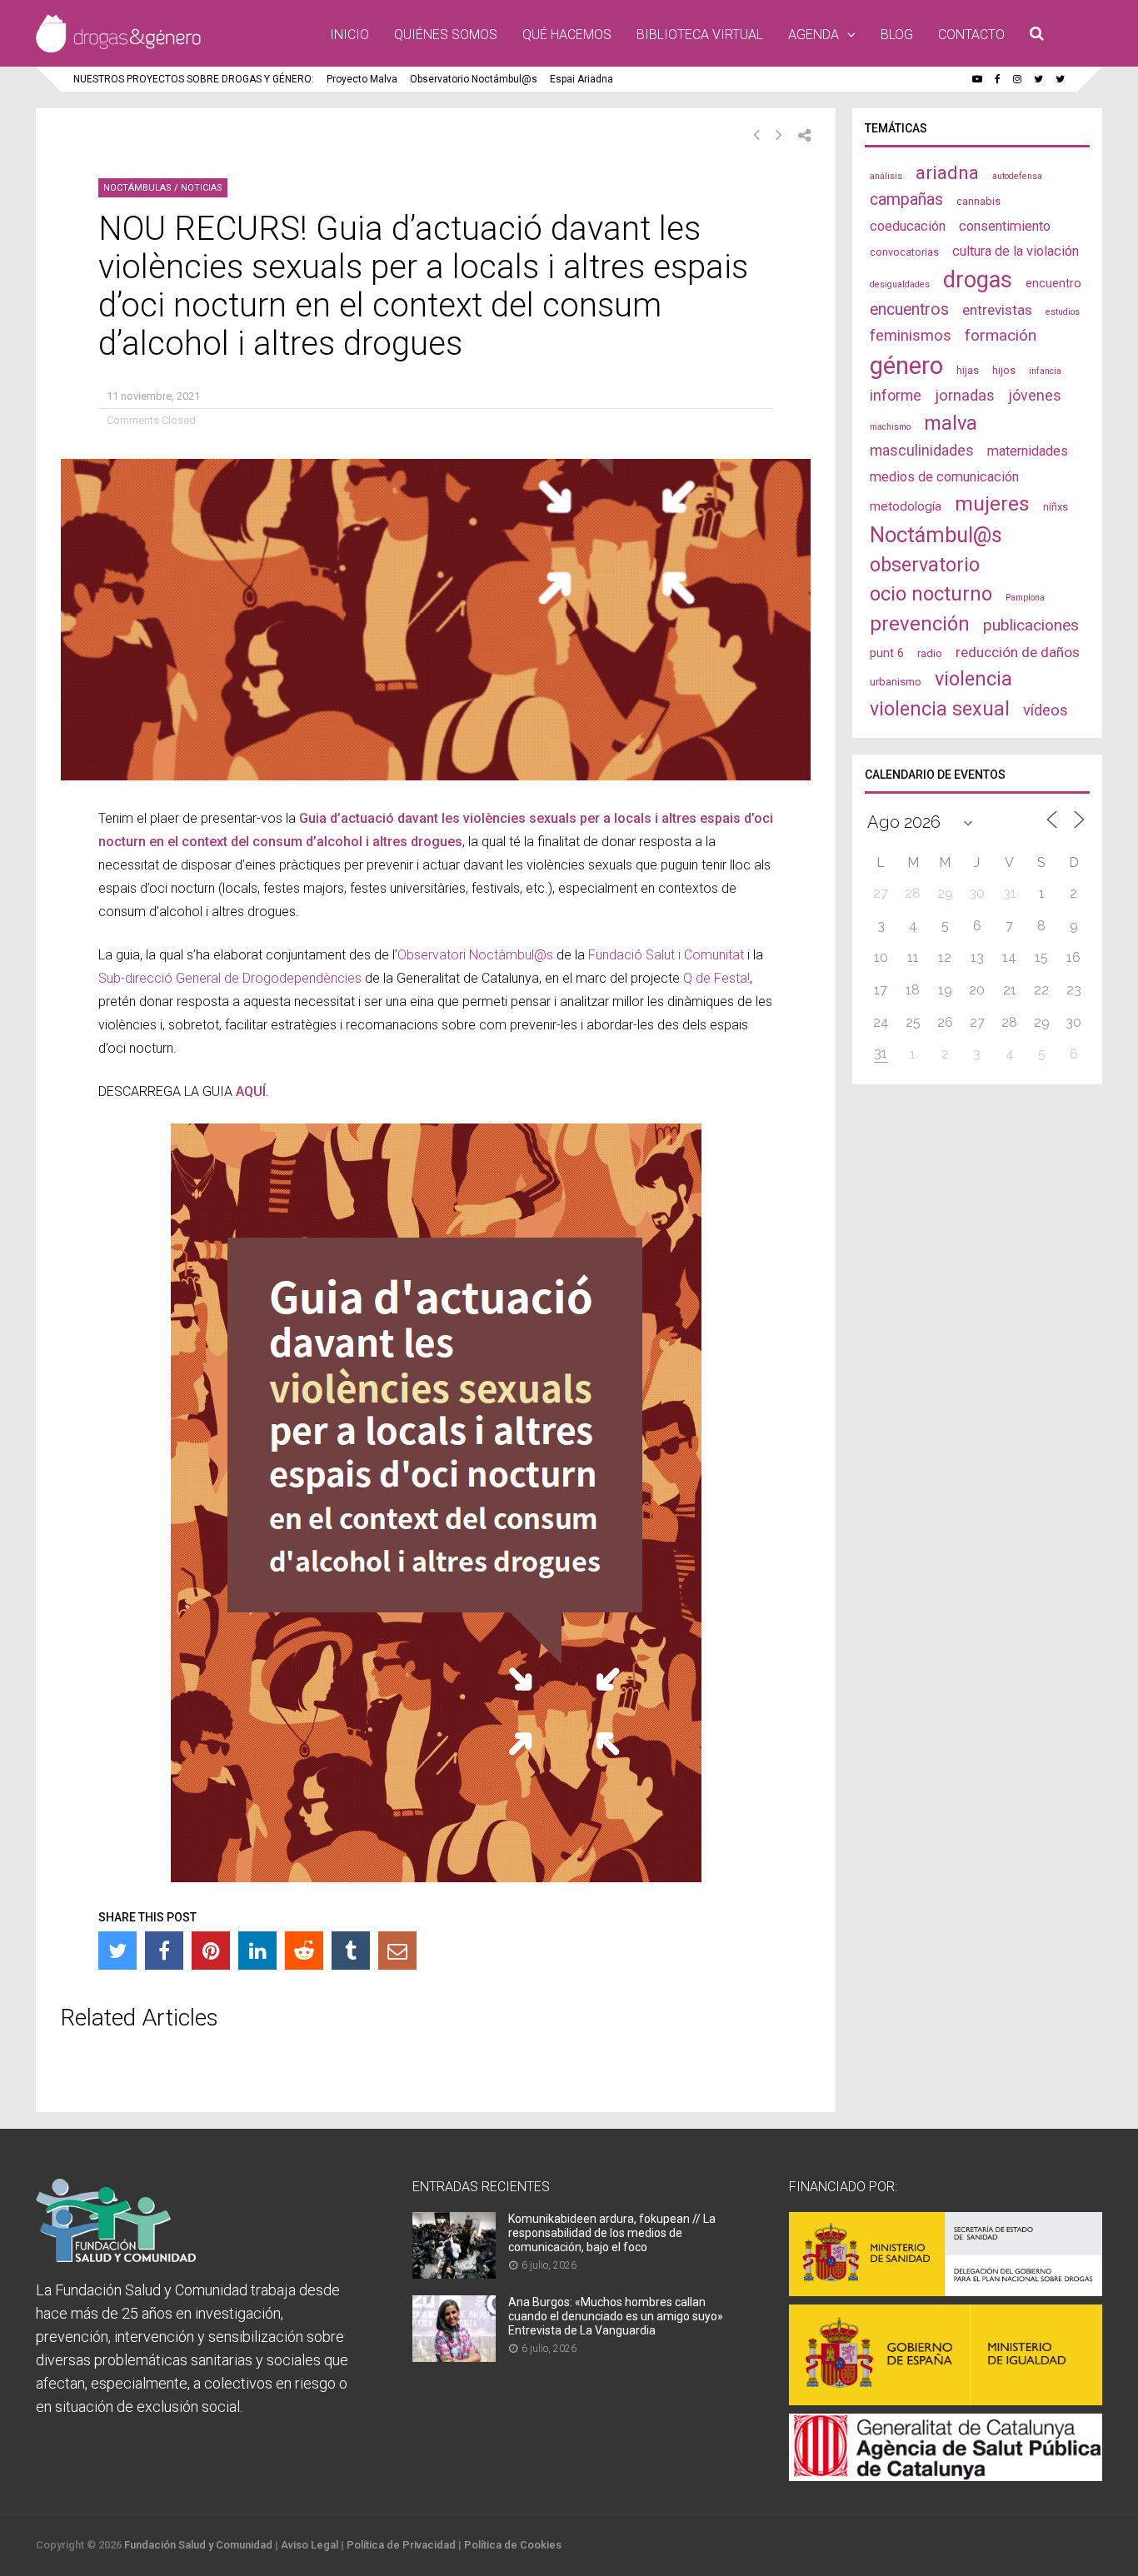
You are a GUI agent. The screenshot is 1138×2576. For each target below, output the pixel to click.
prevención (920, 624)
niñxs (1056, 507)
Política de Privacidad (401, 2545)
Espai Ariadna (581, 79)
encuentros (909, 309)
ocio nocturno (931, 594)
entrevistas (997, 310)
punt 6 (887, 653)
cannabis (978, 201)
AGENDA (814, 35)
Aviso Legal (309, 2545)
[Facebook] (164, 1951)
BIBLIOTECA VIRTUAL (700, 35)
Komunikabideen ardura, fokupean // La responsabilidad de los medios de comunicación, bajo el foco (612, 2233)
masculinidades (922, 450)
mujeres (992, 503)
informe (896, 395)
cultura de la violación (1016, 251)
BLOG (897, 35)
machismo (890, 427)
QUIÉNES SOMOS (446, 35)
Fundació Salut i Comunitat (666, 955)
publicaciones (1031, 625)
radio (930, 653)
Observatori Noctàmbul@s (475, 955)
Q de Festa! (716, 978)
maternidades (1028, 451)
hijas (968, 370)
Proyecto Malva (362, 79)
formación (1001, 335)
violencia (973, 679)
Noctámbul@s (936, 535)
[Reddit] (304, 1951)
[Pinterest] (211, 1951)
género (906, 366)
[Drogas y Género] (118, 49)
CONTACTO (971, 35)
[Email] (397, 1951)
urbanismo (896, 682)
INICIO (349, 35)
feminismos (911, 336)
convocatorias (904, 252)
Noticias (202, 188)
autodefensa (1017, 176)
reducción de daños (1018, 652)
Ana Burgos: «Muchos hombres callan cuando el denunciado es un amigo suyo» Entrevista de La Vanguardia (616, 2316)
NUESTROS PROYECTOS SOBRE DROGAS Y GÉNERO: (194, 79)
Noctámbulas (137, 188)
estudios (1063, 312)
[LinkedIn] (257, 1951)
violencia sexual (940, 709)
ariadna (947, 172)
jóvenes (1035, 395)
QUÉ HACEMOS (567, 35)
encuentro (1053, 283)
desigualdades (900, 284)
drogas (978, 280)
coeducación (908, 226)
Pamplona (1025, 598)
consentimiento (1005, 226)
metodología (906, 506)
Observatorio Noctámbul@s (474, 79)
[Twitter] (117, 1951)
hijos (1004, 370)
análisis (886, 176)
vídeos (1046, 710)
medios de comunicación (944, 477)
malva (951, 423)
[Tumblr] (351, 1951)
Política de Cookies (513, 2545)
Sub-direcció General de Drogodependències (230, 978)
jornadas (965, 396)
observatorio (925, 565)
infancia (1045, 371)
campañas (906, 199)
